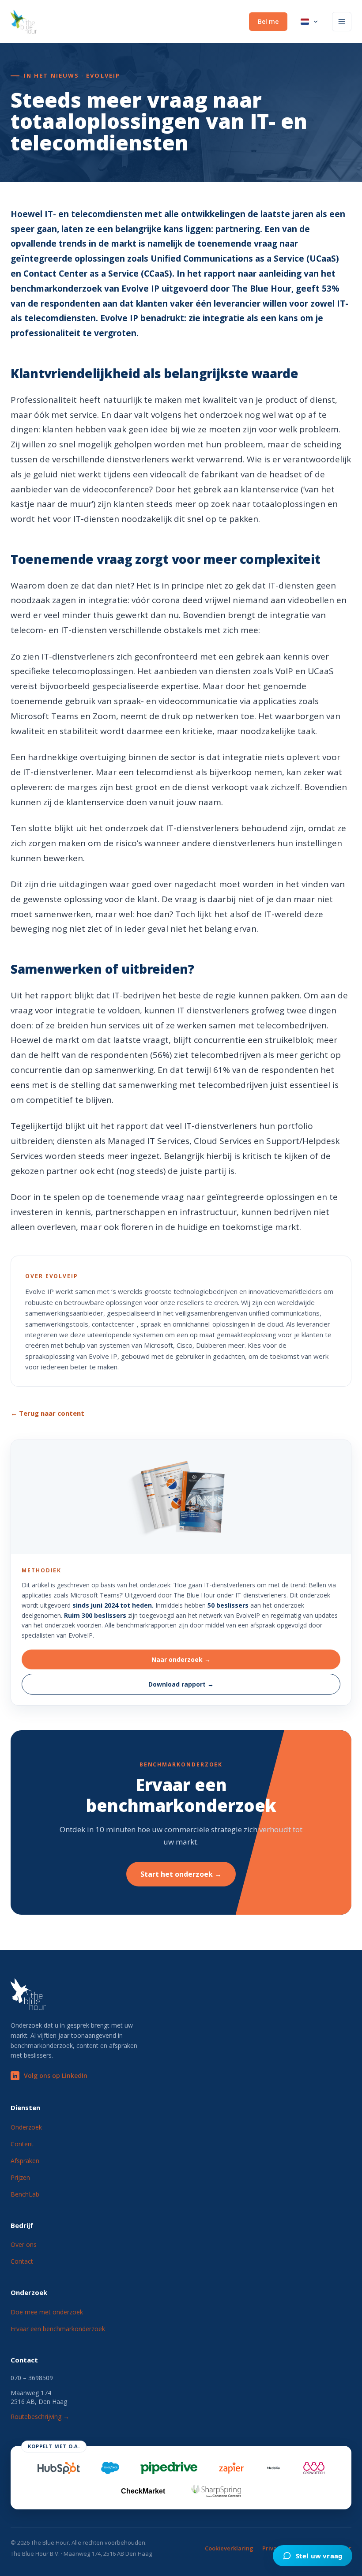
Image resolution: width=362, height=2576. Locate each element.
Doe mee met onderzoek (47, 2312)
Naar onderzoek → (181, 1659)
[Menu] (342, 22)
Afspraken (25, 2161)
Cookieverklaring (229, 2548)
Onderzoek (26, 2127)
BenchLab (25, 2194)
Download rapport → (181, 1684)
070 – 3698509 (32, 2378)
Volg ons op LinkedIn (56, 2075)
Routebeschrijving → (40, 2417)
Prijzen (20, 2177)
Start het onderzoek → (181, 1874)
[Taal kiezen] (310, 22)
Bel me (268, 21)
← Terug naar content (47, 1413)
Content (22, 2144)
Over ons (24, 2244)
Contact (22, 2261)
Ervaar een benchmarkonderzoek (58, 2329)
